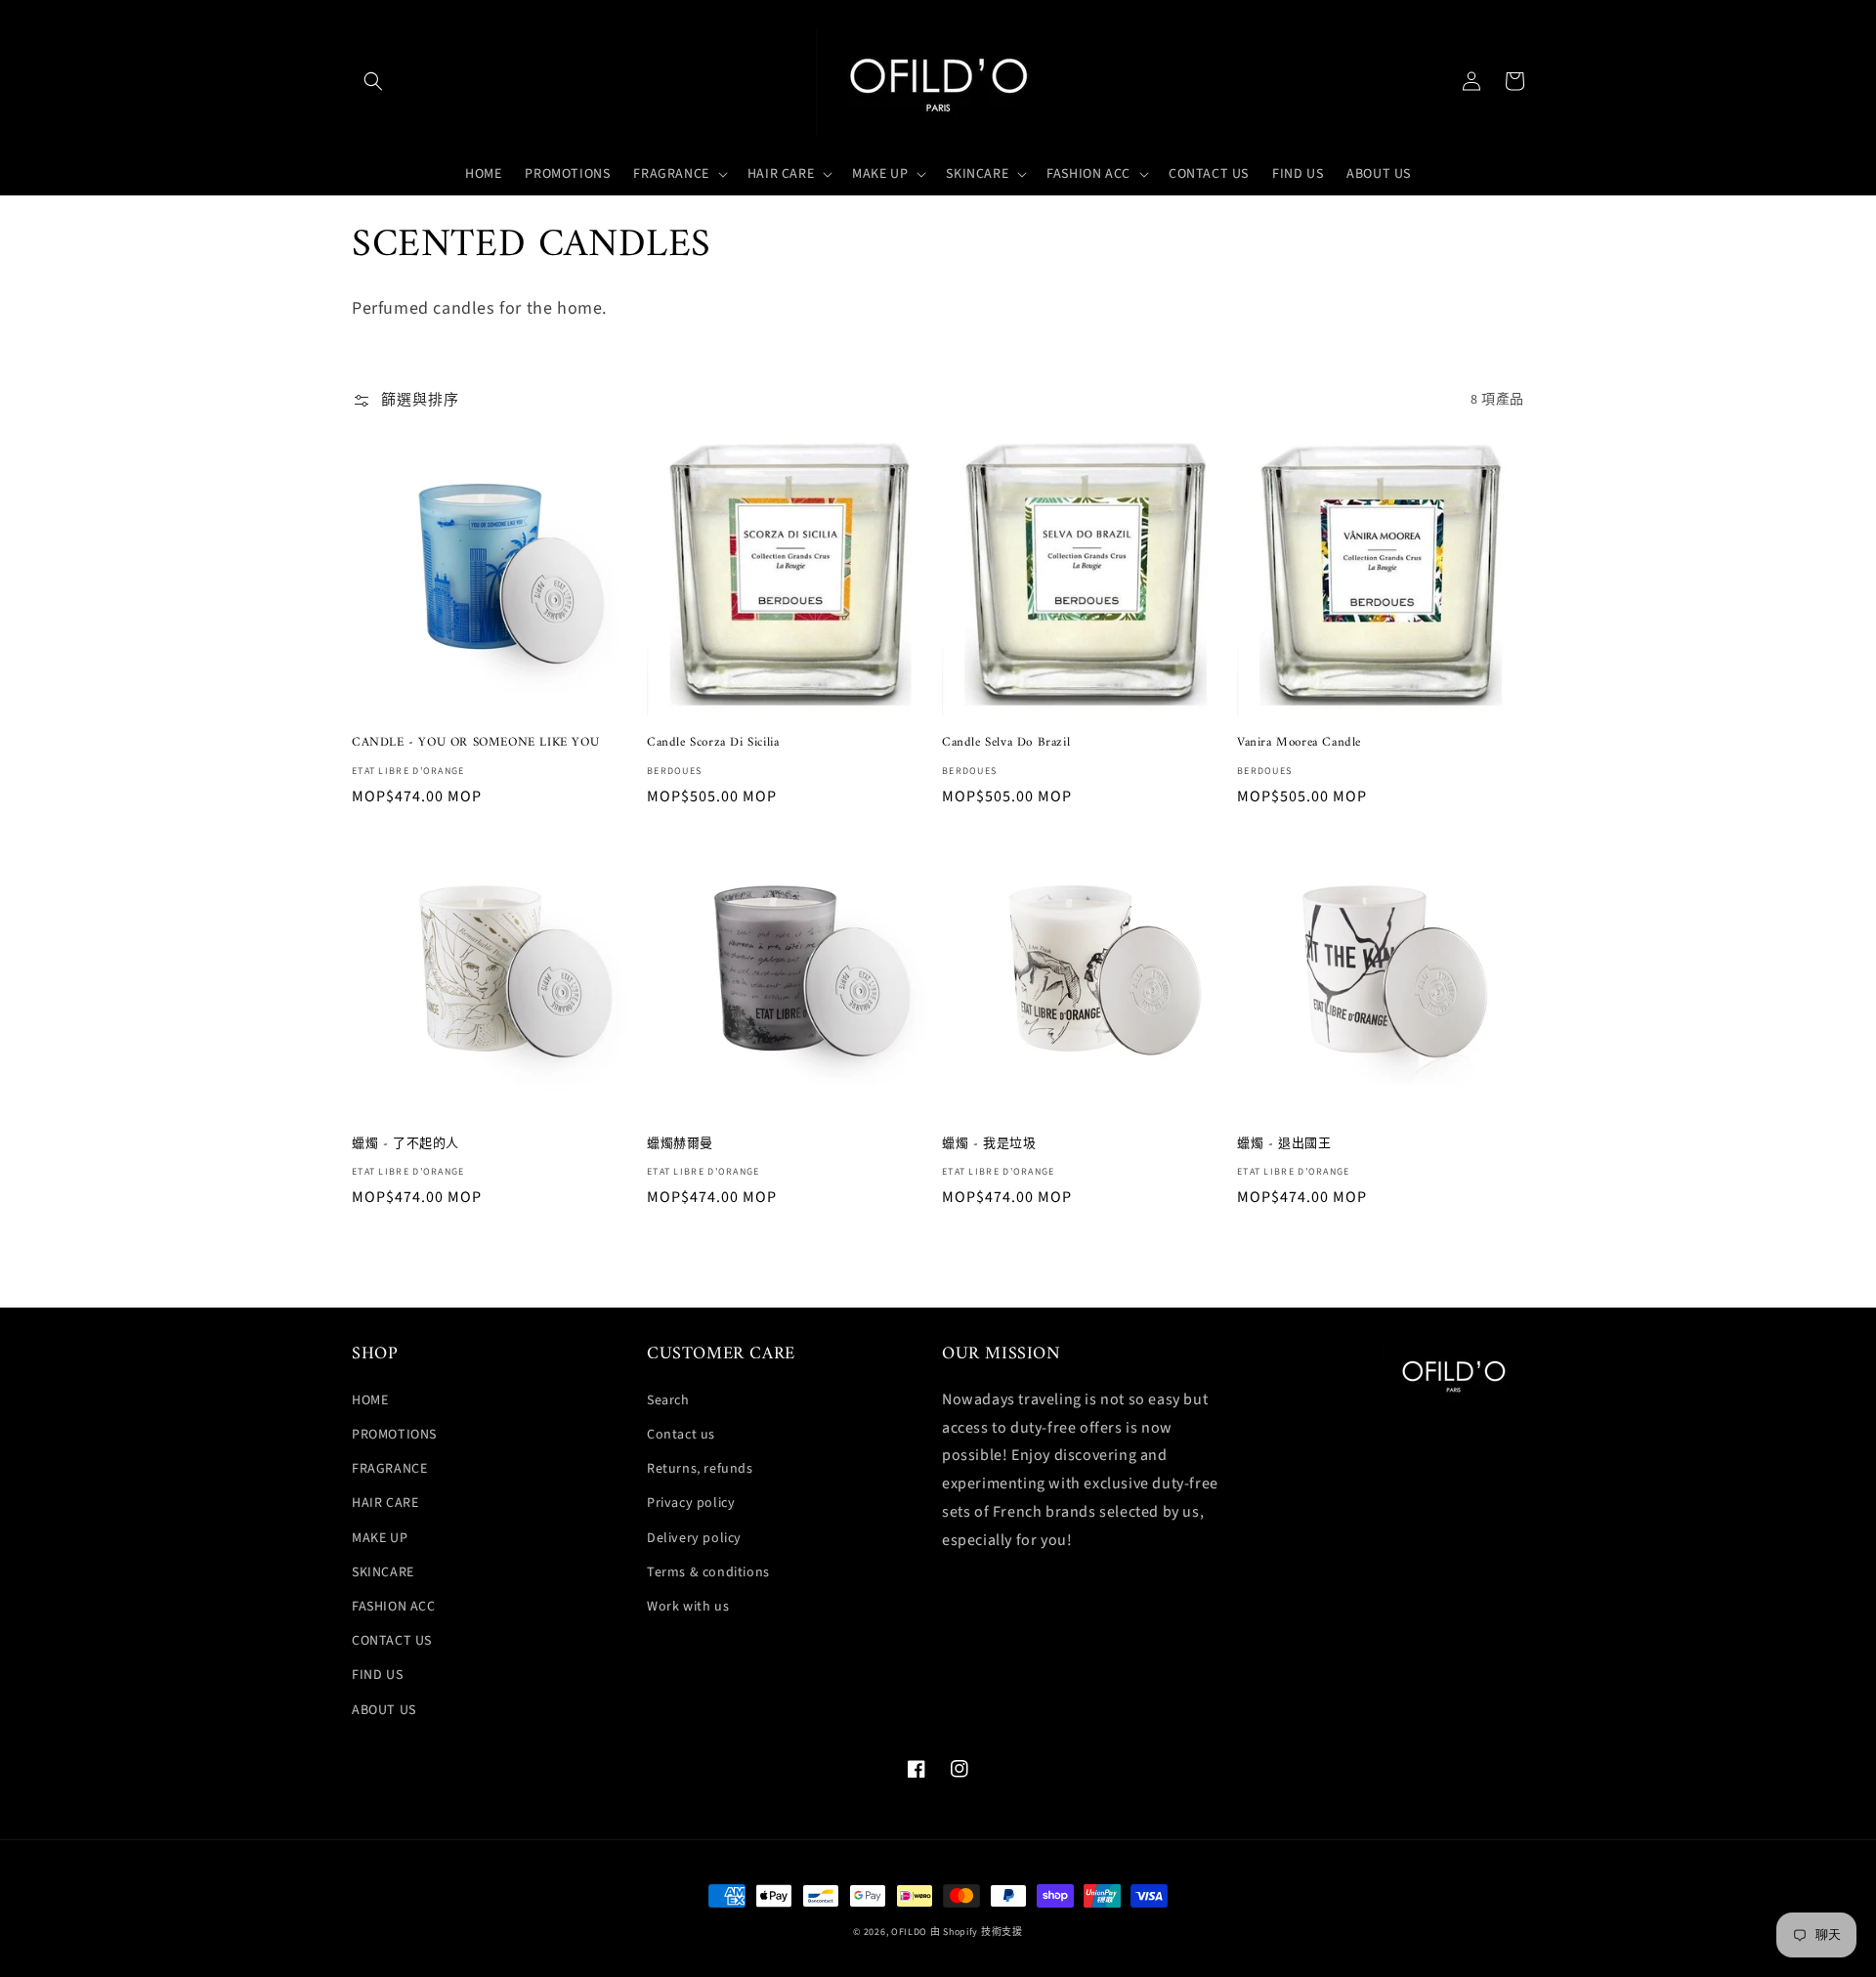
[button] (373, 81)
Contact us (681, 1435)
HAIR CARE (385, 1503)
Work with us (688, 1607)
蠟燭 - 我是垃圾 (989, 1145)
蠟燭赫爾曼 (680, 1145)
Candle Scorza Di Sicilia (713, 743)
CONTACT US (392, 1641)
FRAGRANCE (389, 1469)
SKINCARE (383, 1572)
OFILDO (909, 1932)
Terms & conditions (708, 1572)
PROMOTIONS (394, 1435)
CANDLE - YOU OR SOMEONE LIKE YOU (475, 743)
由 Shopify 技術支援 (977, 1932)
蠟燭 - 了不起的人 (405, 1145)
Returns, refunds (700, 1469)
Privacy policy (691, 1503)
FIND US (377, 1675)
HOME (370, 1400)
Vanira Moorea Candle (1299, 743)
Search (668, 1400)
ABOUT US (384, 1710)
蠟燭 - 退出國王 (1284, 1145)
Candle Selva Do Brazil (1006, 743)
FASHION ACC (394, 1607)
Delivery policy (694, 1538)
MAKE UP (380, 1538)
